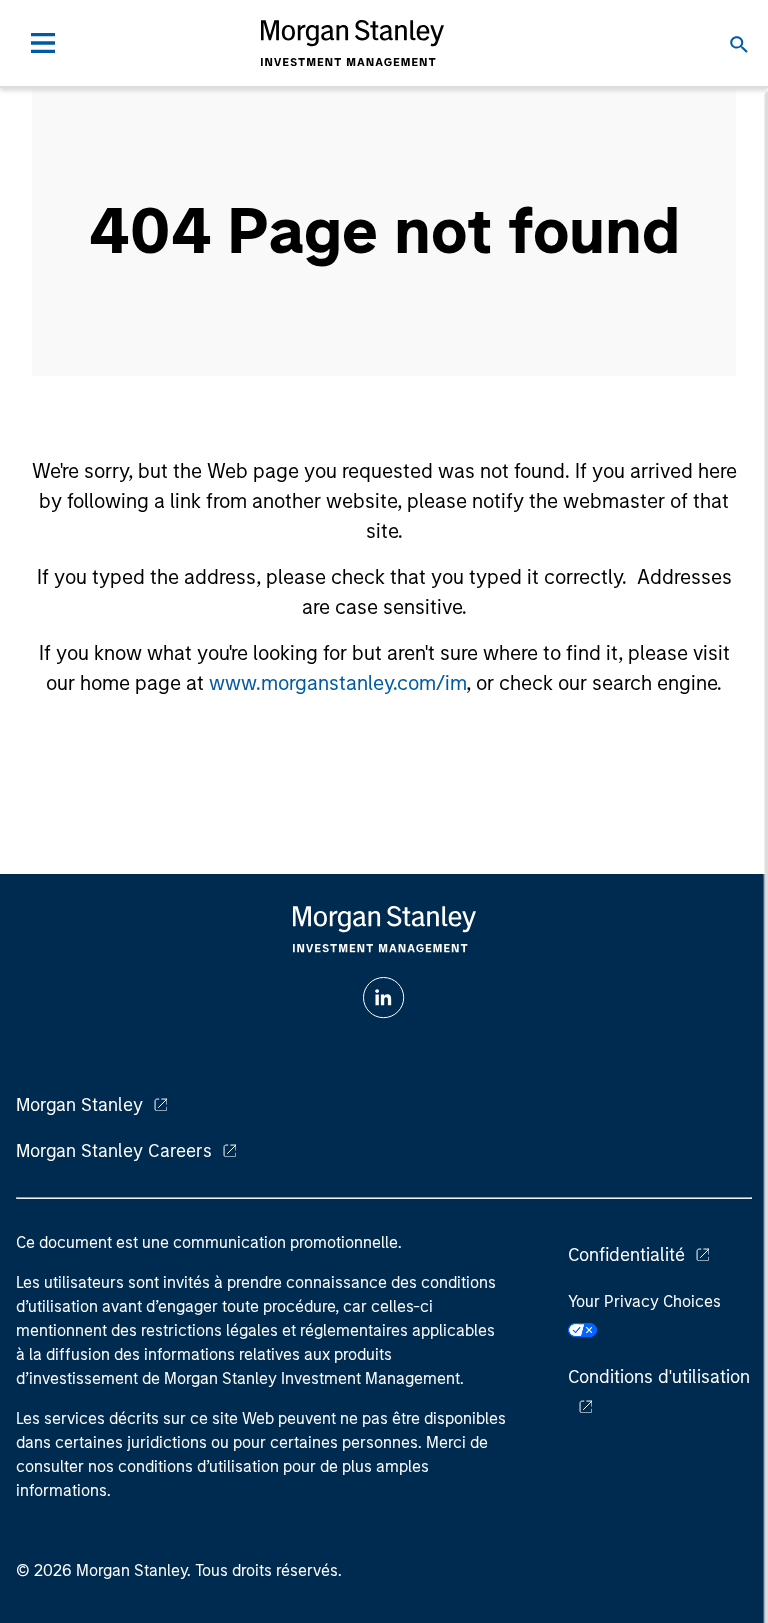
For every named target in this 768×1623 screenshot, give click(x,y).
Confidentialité (626, 1255)
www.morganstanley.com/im (337, 683)
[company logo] (352, 43)
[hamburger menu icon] (43, 43)
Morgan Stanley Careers (114, 1151)
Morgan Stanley (79, 1105)
